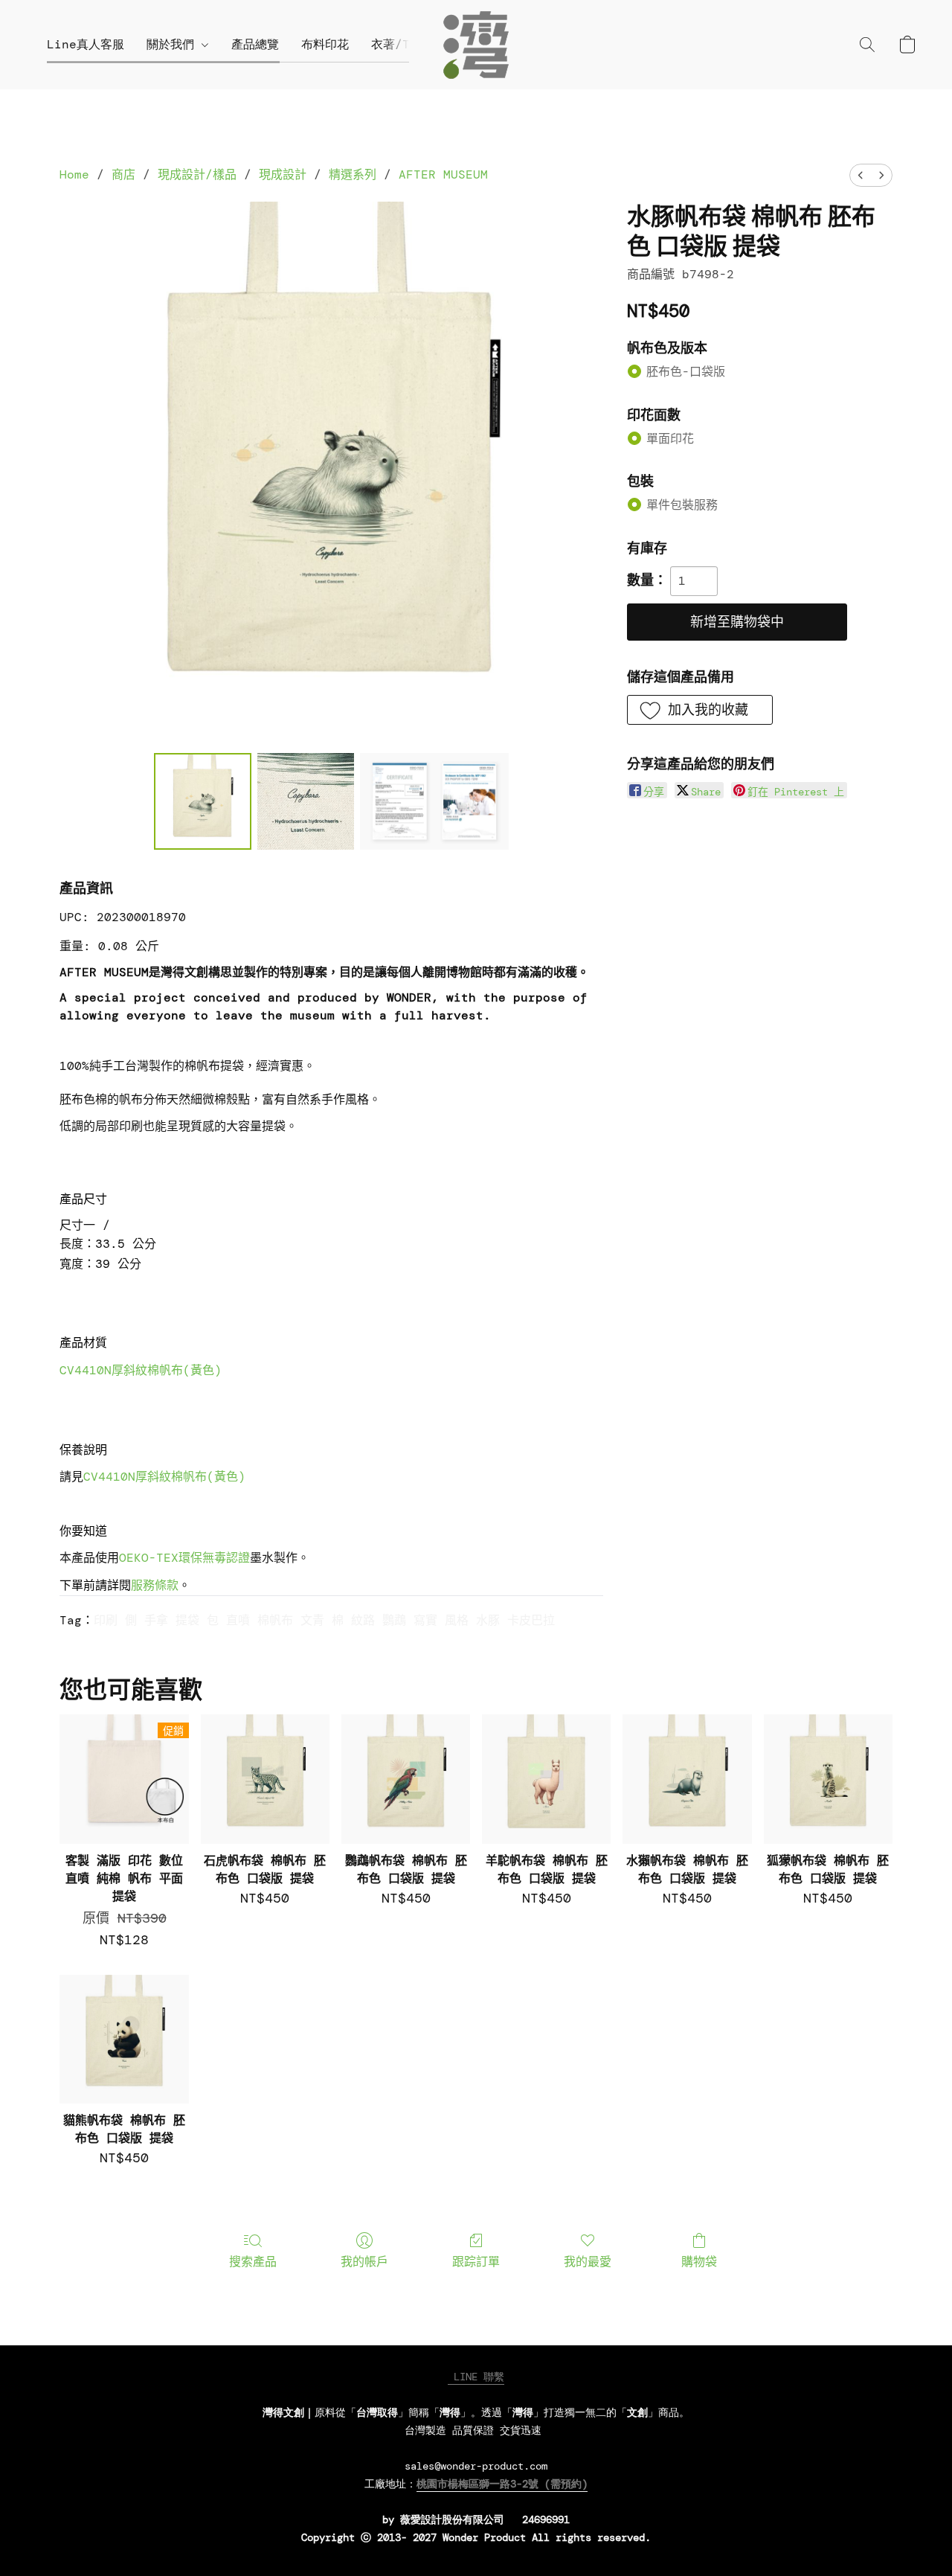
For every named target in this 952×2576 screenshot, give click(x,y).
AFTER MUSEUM (443, 174)
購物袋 (699, 2262)
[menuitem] (861, 175)
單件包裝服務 (682, 505)
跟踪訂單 (476, 2262)
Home (74, 174)
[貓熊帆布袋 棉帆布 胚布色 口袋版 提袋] (124, 2039)
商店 (123, 174)
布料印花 (325, 44)
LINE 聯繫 (476, 2377)
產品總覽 (255, 44)
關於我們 (174, 44)
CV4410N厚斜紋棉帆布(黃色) (141, 1370)
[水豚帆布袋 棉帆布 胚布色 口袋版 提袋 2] (434, 801)
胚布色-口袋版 (686, 372)
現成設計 (283, 174)
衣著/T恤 (396, 44)
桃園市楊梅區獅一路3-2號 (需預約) (502, 2484)
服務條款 (155, 1585)
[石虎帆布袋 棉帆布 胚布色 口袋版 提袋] (265, 1779)
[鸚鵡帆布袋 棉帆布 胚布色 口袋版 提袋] (406, 1779)
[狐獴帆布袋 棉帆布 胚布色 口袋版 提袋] (828, 1779)
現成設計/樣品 (197, 174)
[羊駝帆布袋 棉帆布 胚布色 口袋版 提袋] (546, 1779)
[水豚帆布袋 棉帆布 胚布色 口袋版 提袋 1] (306, 801)
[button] (476, 45)
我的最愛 (588, 2262)
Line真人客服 (86, 44)
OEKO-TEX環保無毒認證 (184, 1558)
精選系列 (353, 174)
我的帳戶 (364, 2262)
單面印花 (670, 439)
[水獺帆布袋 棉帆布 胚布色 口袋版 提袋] (687, 1779)
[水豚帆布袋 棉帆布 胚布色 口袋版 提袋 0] (202, 801)
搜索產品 (253, 2262)
